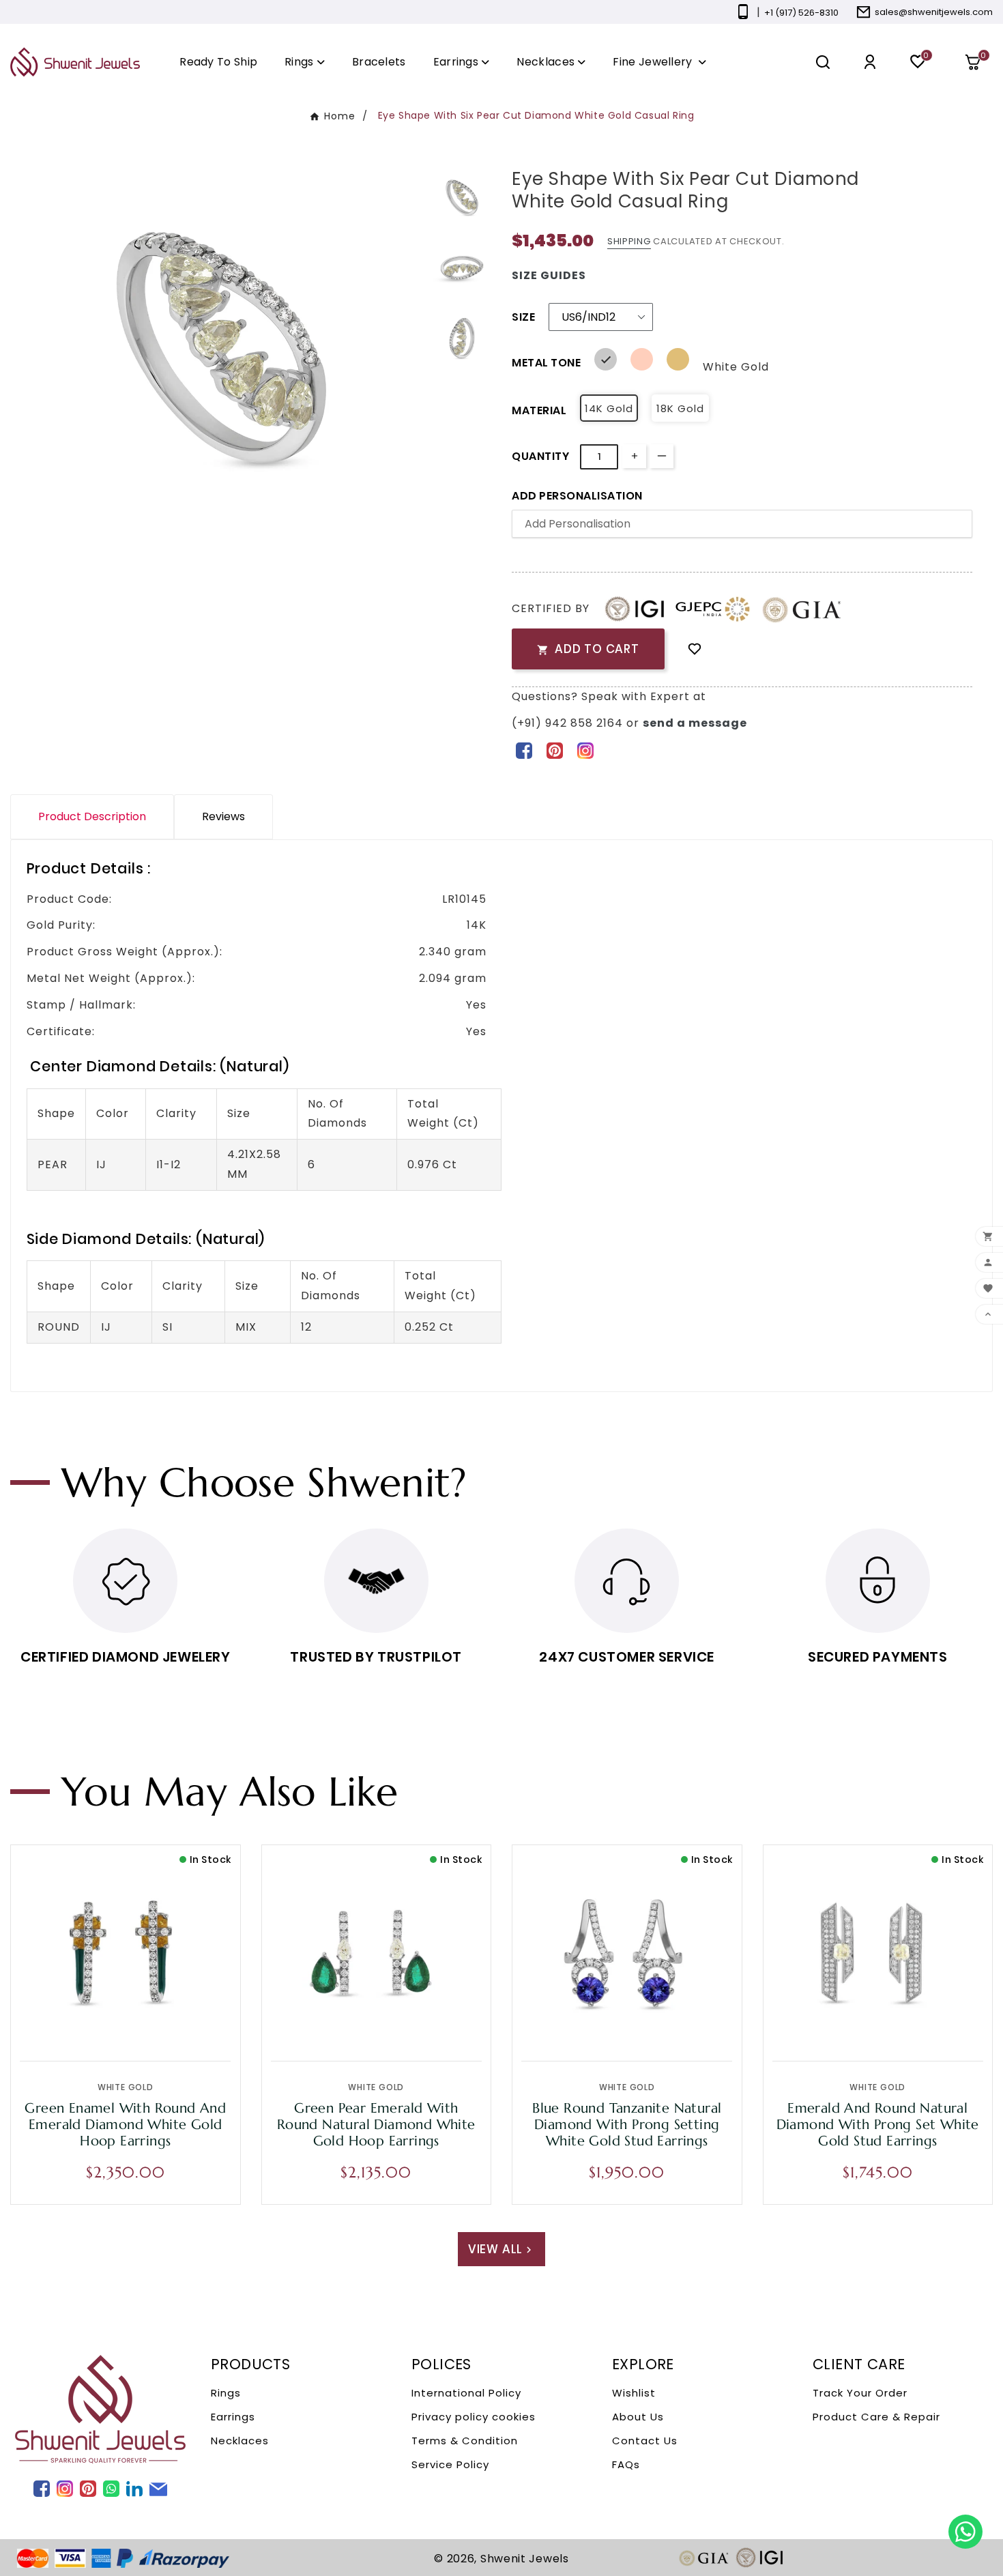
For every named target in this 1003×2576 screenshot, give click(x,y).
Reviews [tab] (223, 816)
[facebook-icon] (524, 750)
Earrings (233, 2417)
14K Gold (609, 408)
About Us (638, 2417)
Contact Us (645, 2441)
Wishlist (634, 2393)
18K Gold (680, 408)
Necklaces (240, 2441)
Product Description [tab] (92, 816)
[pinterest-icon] (554, 750)
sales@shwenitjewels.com (934, 12)
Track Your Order (860, 2393)
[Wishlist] (695, 649)
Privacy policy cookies (474, 2417)
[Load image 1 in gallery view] (462, 198)
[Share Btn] (554, 750)
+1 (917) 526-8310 (801, 13)
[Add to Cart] (154, 2027)
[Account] (870, 62)
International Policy (466, 2393)
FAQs (626, 2464)
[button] (978, 62)
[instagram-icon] (585, 750)
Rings (226, 2393)
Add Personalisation (577, 496)
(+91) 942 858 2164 (569, 723)
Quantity (540, 456)
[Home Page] (75, 62)
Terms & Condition (465, 2441)
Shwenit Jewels (525, 2559)
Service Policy (450, 2464)
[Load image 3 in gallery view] (462, 338)
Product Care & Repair (876, 2417)
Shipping (629, 241)
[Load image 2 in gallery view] (462, 267)
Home (340, 116)
